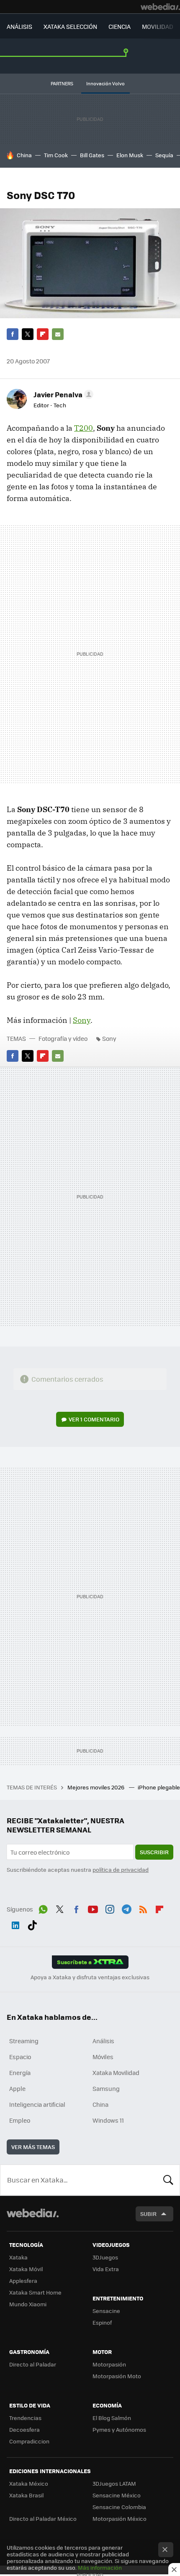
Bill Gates (92, 155)
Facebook (13, 334)
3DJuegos (105, 2257)
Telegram (126, 1908)
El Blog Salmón (112, 2418)
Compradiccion (29, 2441)
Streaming (24, 2041)
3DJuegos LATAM (114, 2483)
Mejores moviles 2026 (96, 1787)
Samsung (106, 2088)
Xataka (18, 2257)
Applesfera (23, 2281)
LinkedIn (15, 1924)
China (24, 155)
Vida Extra (106, 2269)
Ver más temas (33, 2147)
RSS (143, 1908)
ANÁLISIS (19, 26)
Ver (94, 1419)
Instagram (110, 1908)
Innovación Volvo (105, 83)
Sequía (164, 155)
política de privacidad (121, 1869)
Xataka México (29, 2483)
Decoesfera (24, 2429)
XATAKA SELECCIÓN (70, 26)
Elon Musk (130, 155)
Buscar (168, 2180)
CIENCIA (120, 26)
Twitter (28, 334)
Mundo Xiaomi (28, 2304)
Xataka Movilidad (116, 2073)
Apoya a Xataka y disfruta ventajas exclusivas (90, 1977)
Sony (82, 1020)
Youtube (93, 1908)
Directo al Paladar (33, 2364)
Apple (17, 2088)
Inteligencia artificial (37, 2104)
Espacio (20, 2057)
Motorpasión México (120, 2518)
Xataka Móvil (26, 2269)
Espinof (102, 2322)
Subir (148, 2214)
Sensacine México (117, 2495)
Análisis (103, 2041)
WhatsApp (43, 1908)
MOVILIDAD (158, 26)
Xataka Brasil (26, 2495)
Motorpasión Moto (117, 2376)
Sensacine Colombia (119, 2507)
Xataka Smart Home (35, 2292)
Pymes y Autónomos (119, 2429)
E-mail (58, 334)
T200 (84, 428)
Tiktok (32, 1924)
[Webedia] (160, 7)
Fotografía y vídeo (63, 1038)
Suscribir (154, 1852)
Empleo (20, 2120)
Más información (100, 2567)
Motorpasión (109, 2364)
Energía (20, 2073)
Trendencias (25, 2418)
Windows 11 (108, 2120)
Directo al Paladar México (43, 2518)
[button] (62, 394)
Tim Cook (56, 155)
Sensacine (106, 2311)
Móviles (103, 2057)
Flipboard (43, 334)
